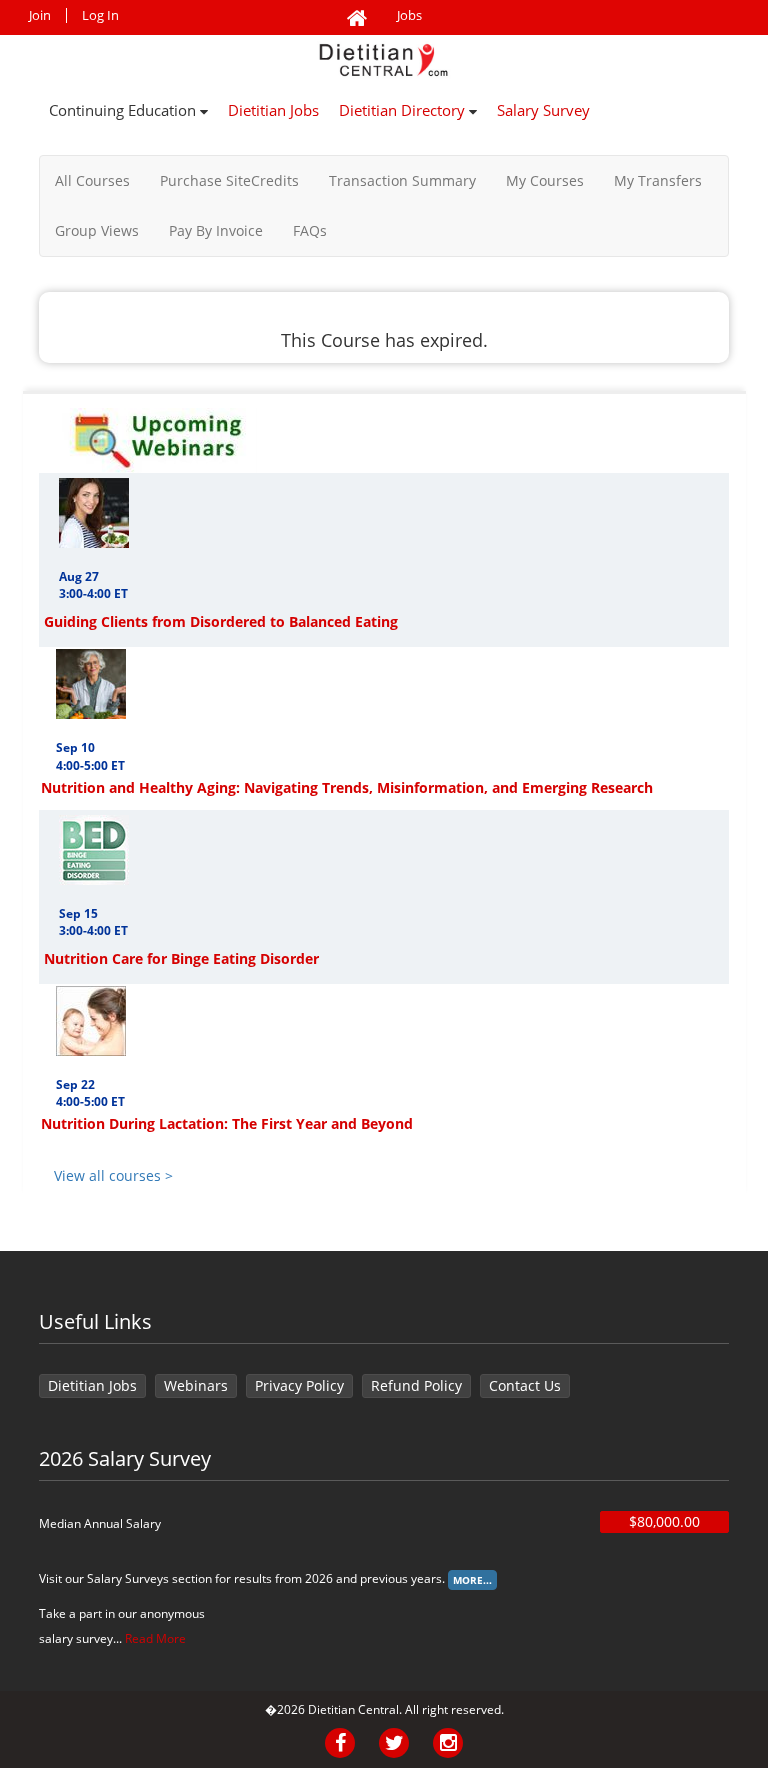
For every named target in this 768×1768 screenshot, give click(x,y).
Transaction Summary (402, 180)
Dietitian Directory (404, 110)
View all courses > (113, 1175)
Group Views (97, 230)
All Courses (92, 180)
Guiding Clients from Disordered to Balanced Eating (221, 621)
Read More (155, 1638)
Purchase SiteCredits (229, 180)
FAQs (310, 230)
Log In (100, 15)
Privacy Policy (299, 1385)
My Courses (545, 180)
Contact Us (525, 1385)
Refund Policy (416, 1385)
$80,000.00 (664, 1521)
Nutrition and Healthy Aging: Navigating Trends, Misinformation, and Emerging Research (347, 787)
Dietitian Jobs (273, 110)
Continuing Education (124, 110)
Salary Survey (543, 110)
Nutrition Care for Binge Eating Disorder (181, 958)
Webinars (196, 1385)
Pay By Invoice (216, 230)
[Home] (357, 19)
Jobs (409, 15)
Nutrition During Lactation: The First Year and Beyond (227, 1123)
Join (40, 15)
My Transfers (658, 180)
